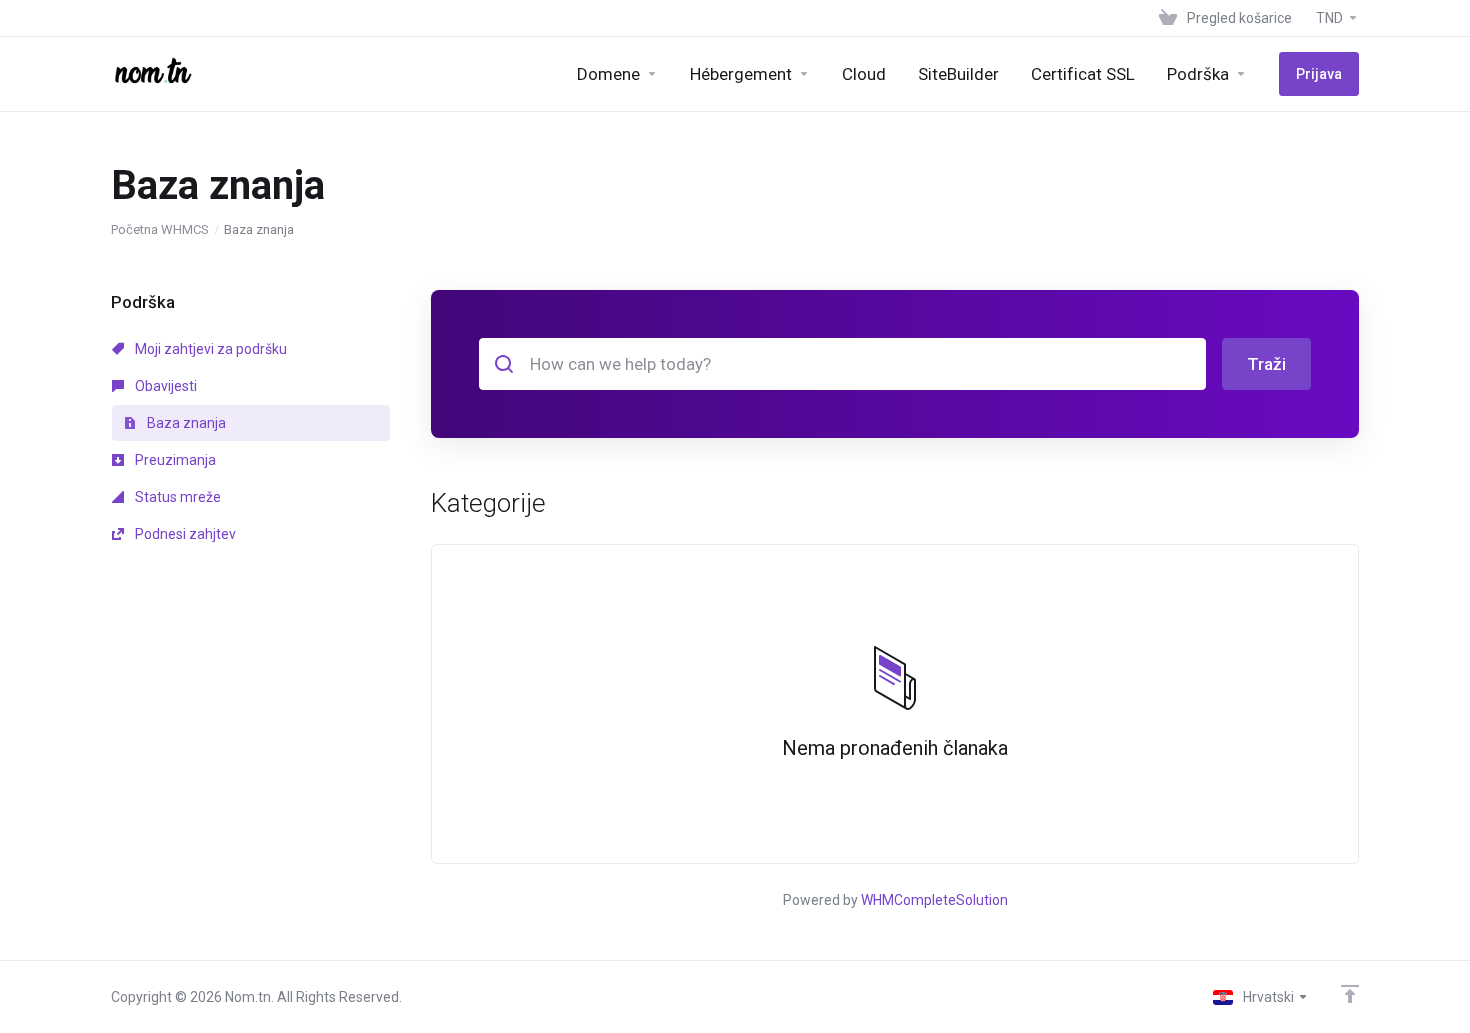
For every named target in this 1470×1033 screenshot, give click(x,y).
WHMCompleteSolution (934, 900)
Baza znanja (185, 423)
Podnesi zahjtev (184, 534)
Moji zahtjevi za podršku (209, 349)
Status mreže (176, 497)
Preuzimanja (174, 460)
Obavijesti (164, 386)
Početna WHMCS (160, 229)
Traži (1266, 364)
